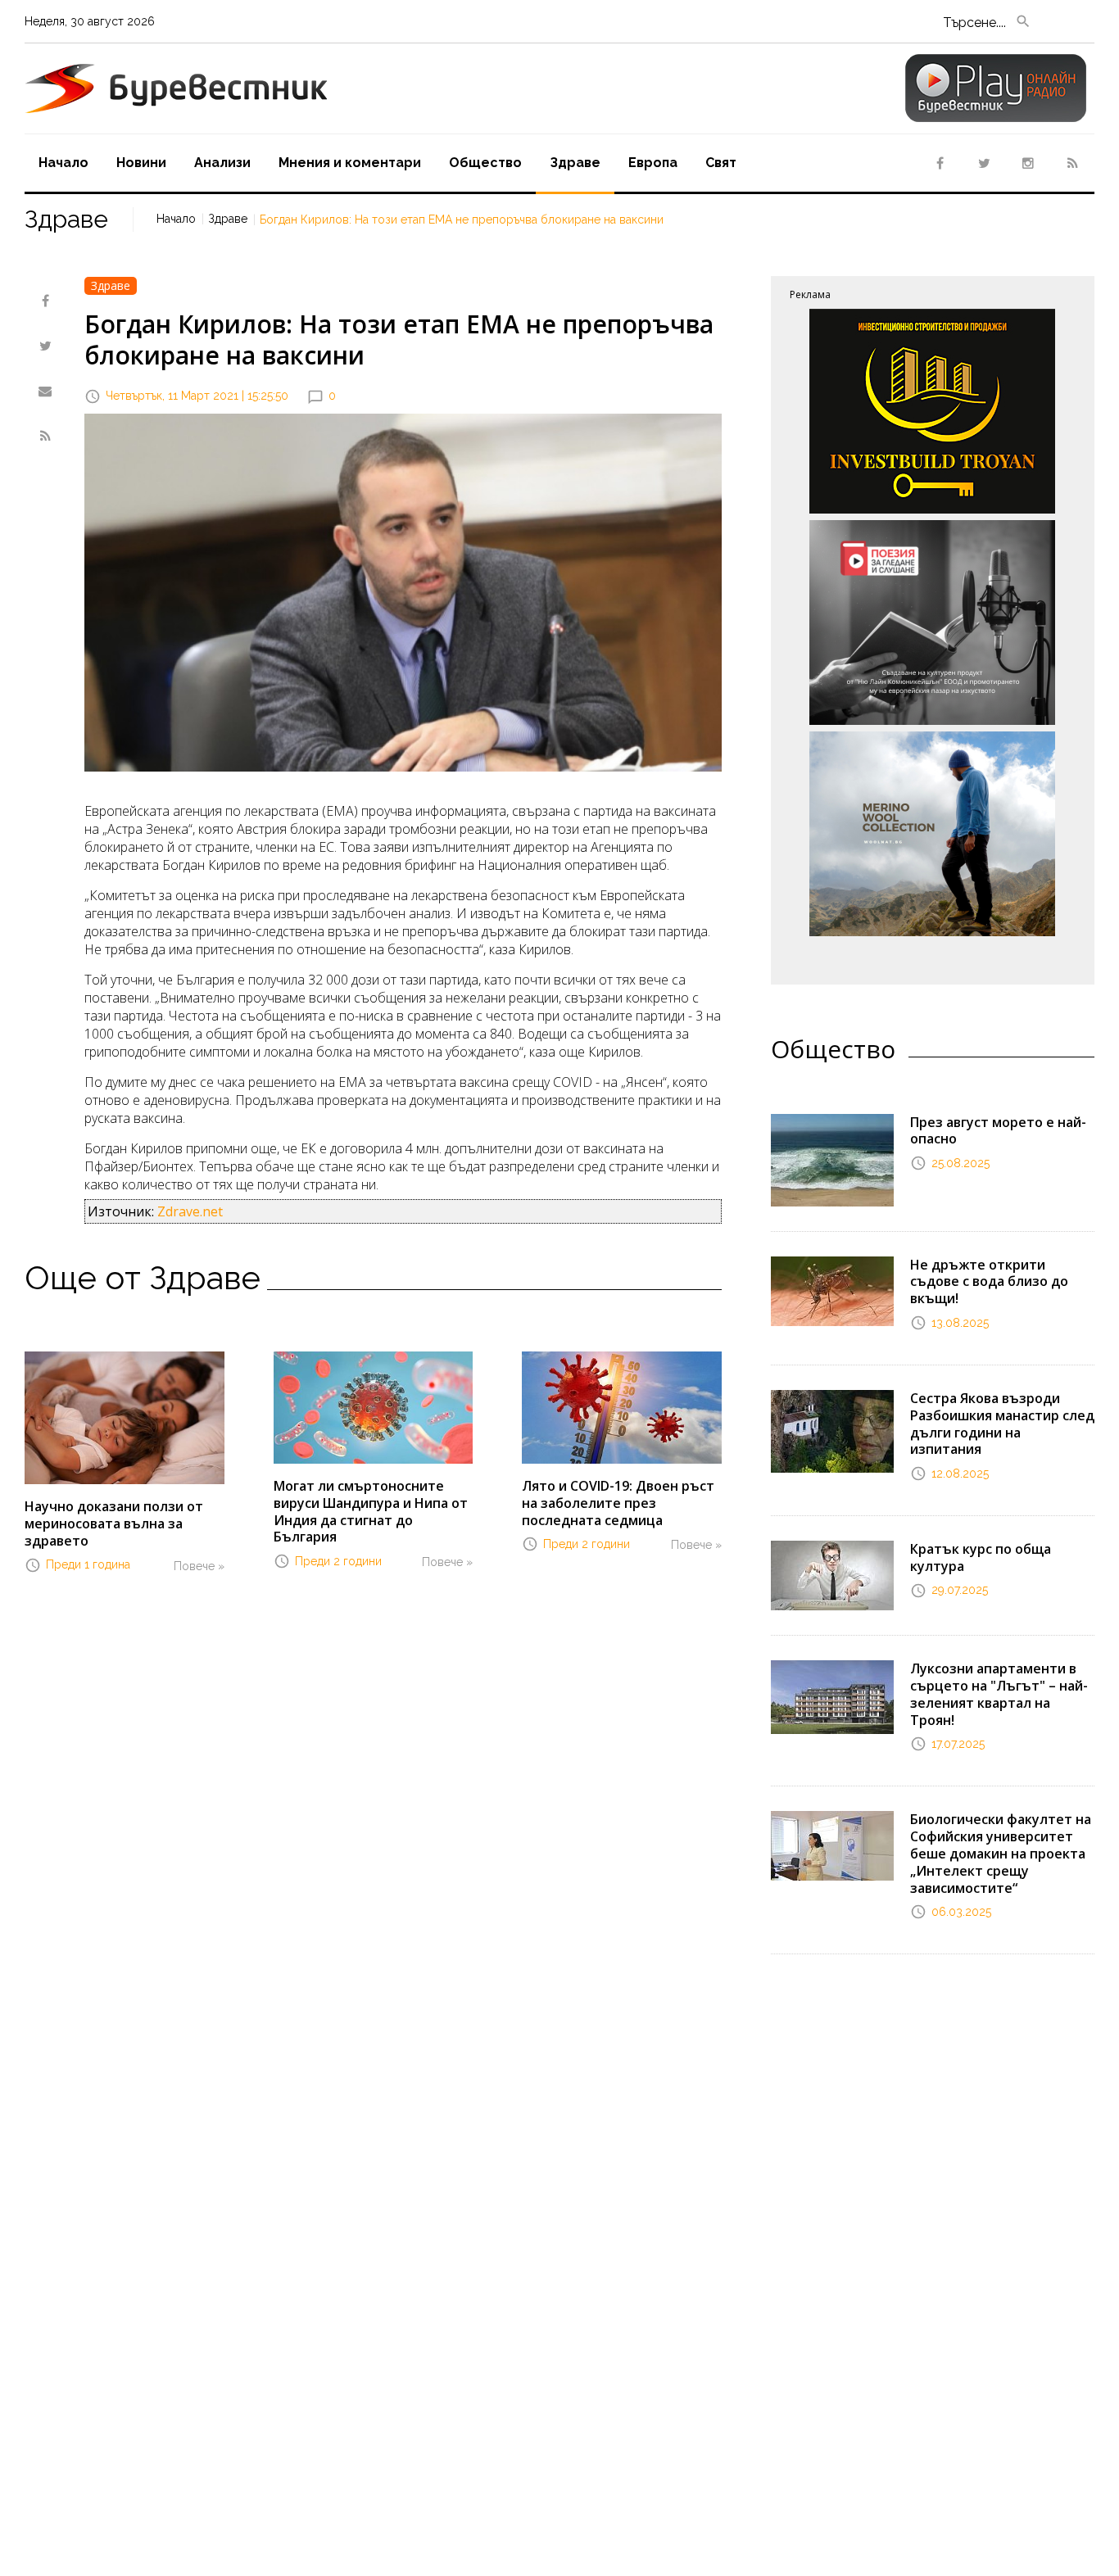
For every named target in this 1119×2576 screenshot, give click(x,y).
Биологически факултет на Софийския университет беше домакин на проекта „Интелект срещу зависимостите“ (1001, 1853)
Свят (721, 163)
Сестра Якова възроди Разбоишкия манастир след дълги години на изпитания (1002, 1424)
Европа (653, 163)
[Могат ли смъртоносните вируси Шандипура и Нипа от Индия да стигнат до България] (374, 1406)
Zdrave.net (190, 1211)
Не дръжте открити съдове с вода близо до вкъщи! (989, 1282)
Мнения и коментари (350, 163)
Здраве (575, 163)
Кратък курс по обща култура (981, 1557)
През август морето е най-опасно (998, 1131)
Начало (63, 163)
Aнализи (222, 163)
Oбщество (485, 163)
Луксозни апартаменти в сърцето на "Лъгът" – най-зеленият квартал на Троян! (999, 1694)
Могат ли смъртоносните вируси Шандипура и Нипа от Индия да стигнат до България (371, 1511)
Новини (141, 163)
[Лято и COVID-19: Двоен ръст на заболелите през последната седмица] (622, 1406)
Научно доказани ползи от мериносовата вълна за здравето (114, 1523)
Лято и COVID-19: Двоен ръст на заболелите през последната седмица (618, 1503)
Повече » (199, 1566)
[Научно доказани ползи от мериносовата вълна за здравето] (125, 1416)
